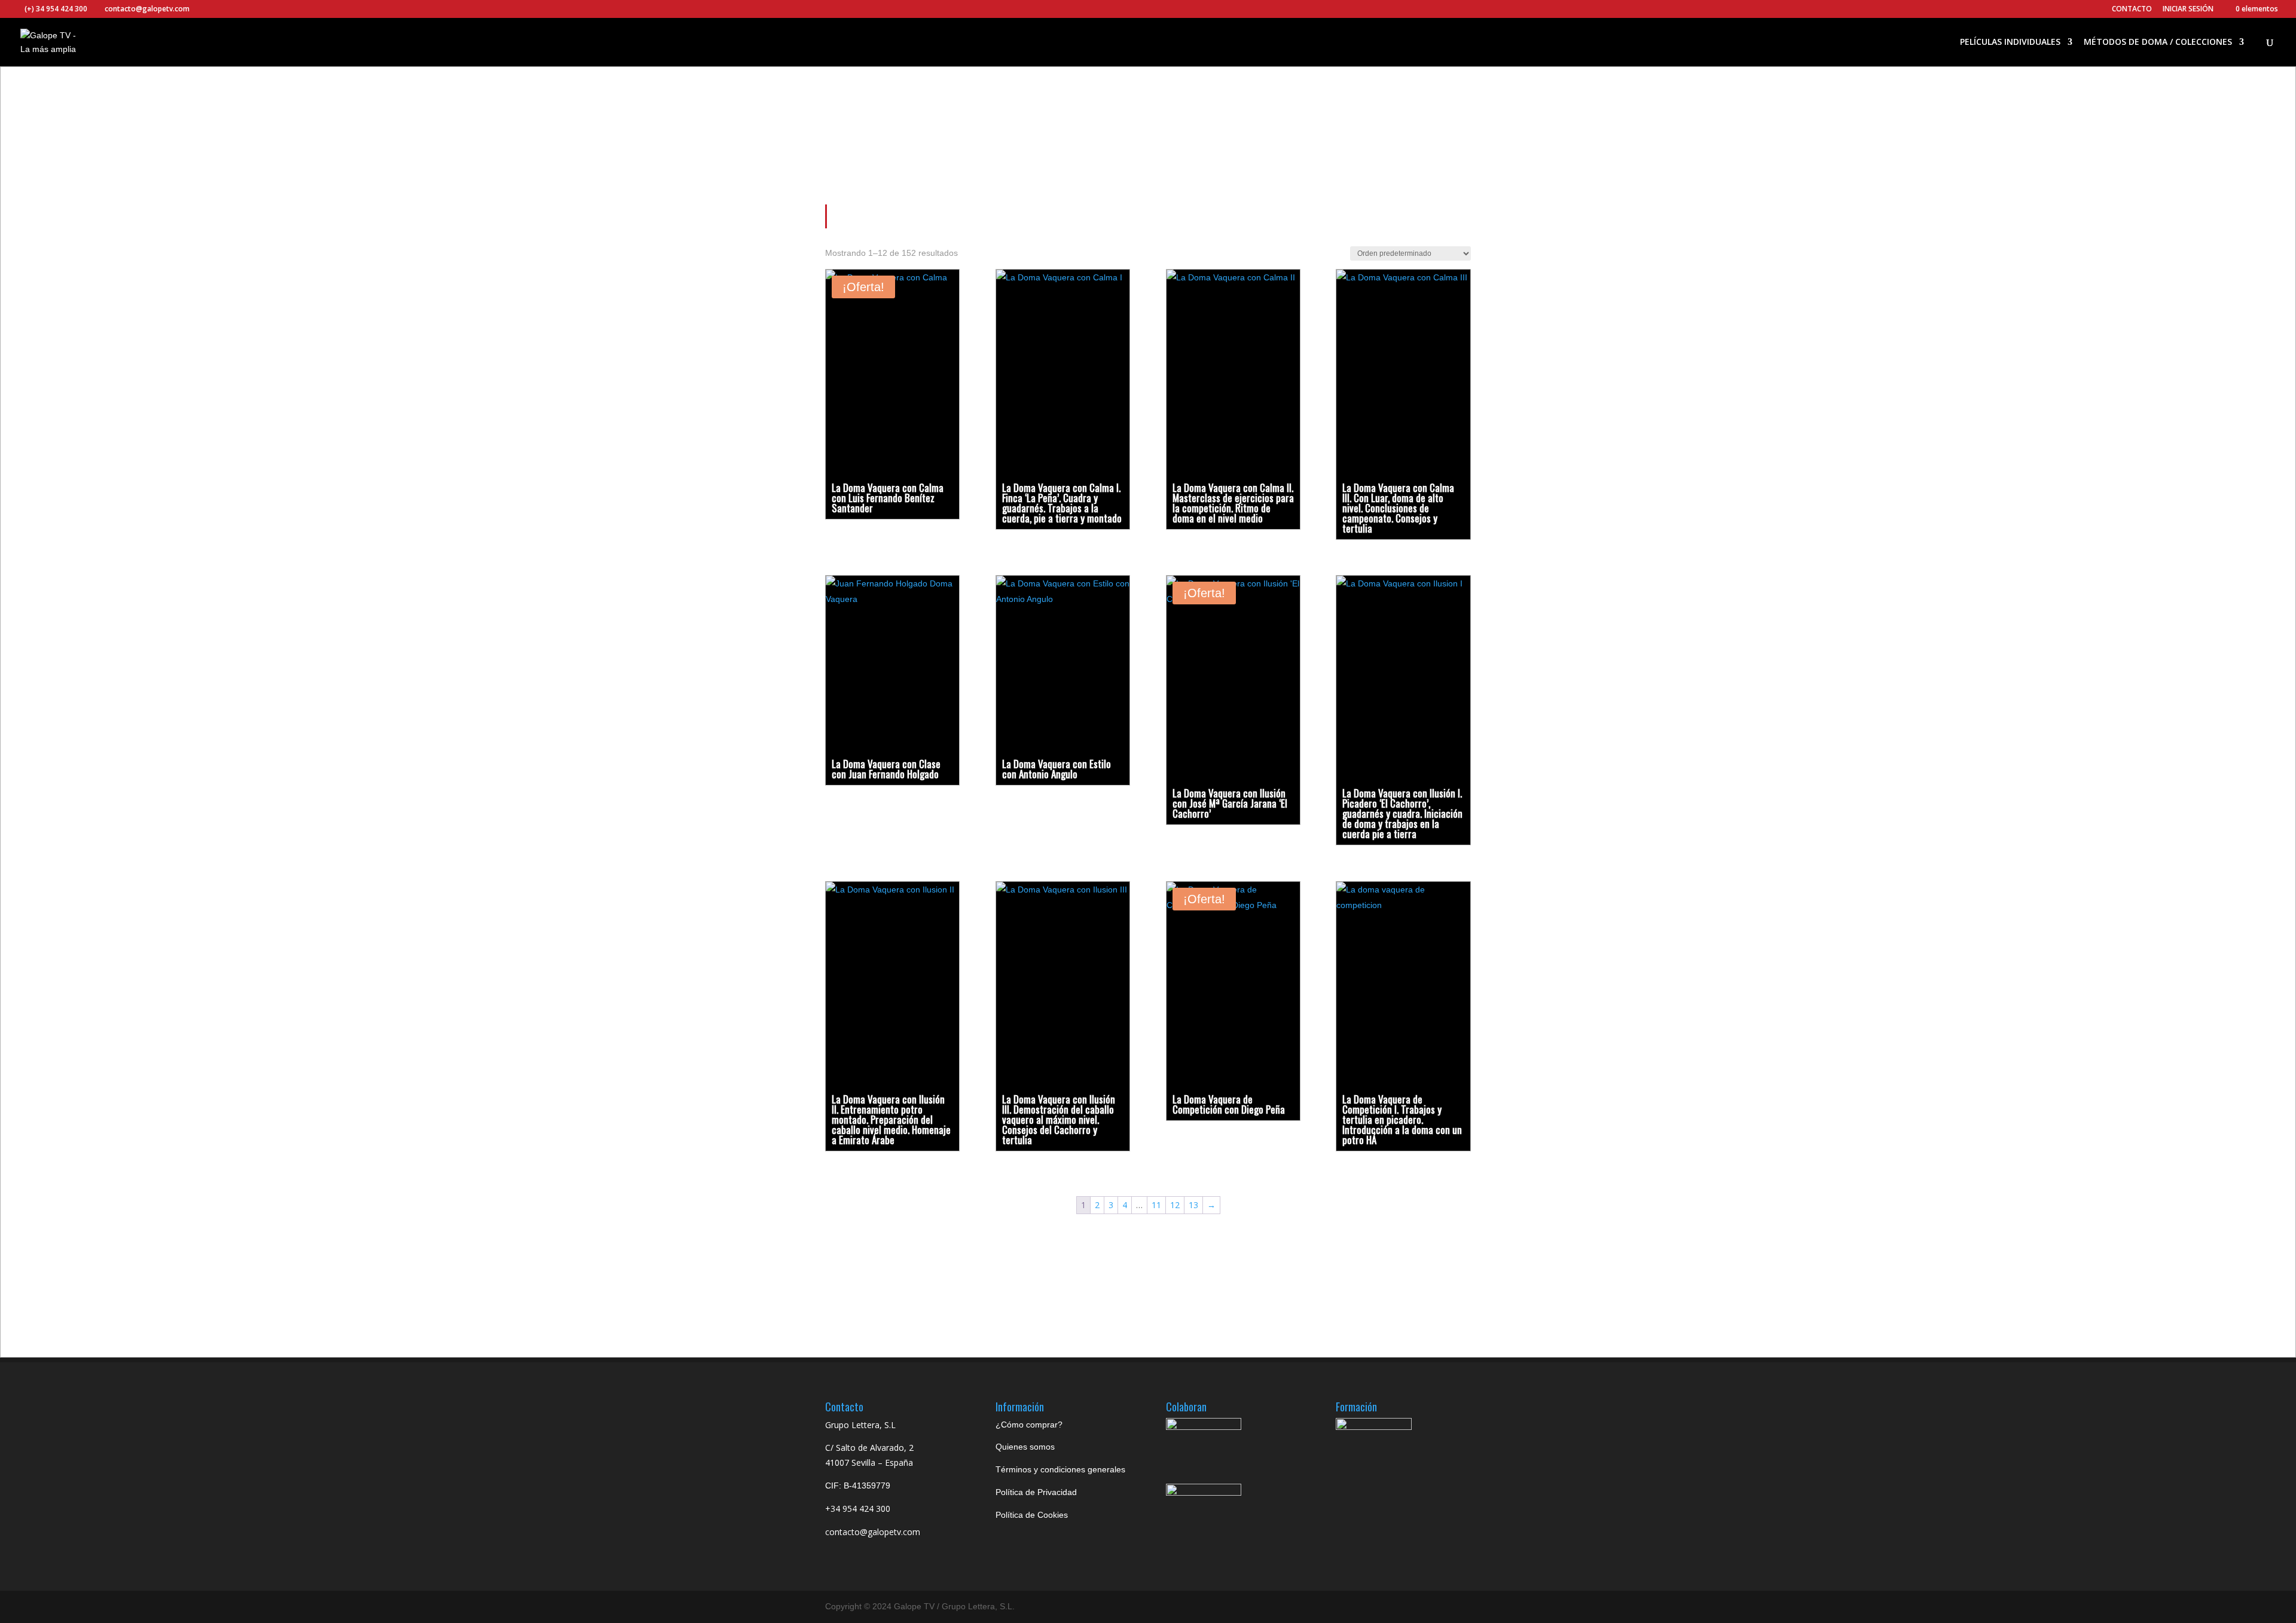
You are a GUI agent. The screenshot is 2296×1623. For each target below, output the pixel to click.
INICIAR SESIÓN (2188, 9)
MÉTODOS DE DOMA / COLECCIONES (2158, 42)
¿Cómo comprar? (1029, 1425)
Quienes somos (1025, 1447)
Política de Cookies (1032, 1515)
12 (1175, 1205)
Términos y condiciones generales (1060, 1469)
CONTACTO (2132, 10)
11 (1156, 1205)
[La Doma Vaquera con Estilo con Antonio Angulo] (1063, 661)
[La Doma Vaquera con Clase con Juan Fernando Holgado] (892, 661)
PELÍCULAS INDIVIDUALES (2010, 42)
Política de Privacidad (1036, 1492)
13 (1193, 1205)
